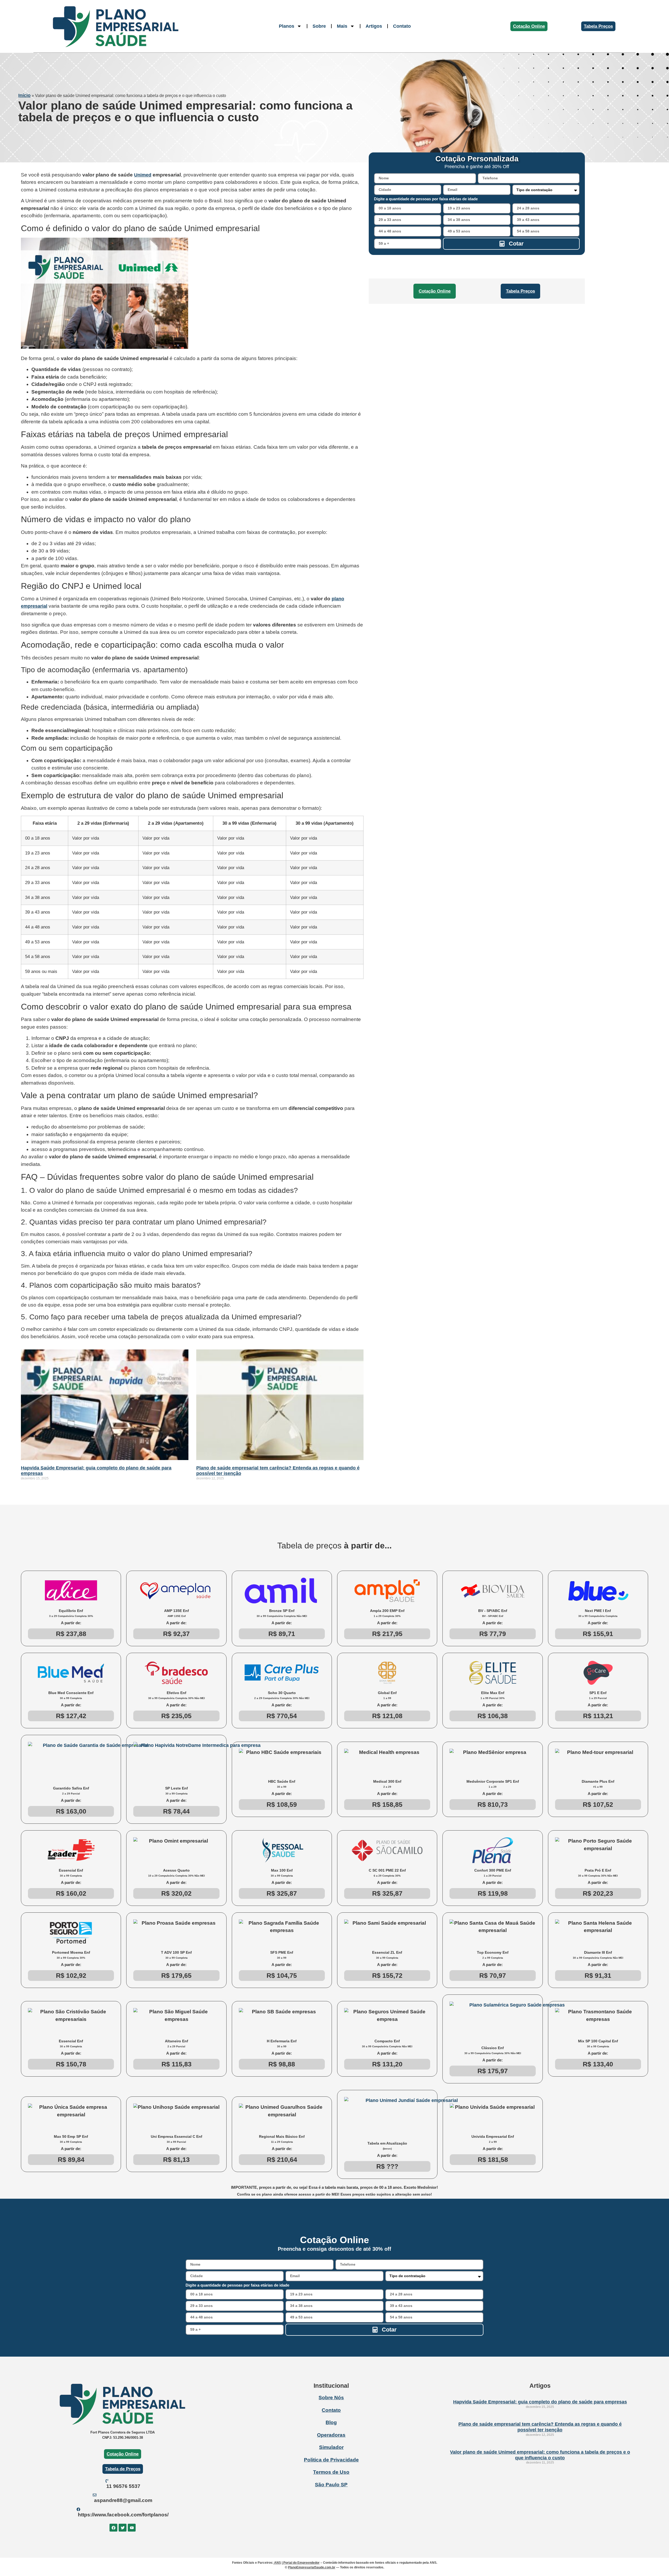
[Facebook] (113, 2528)
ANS (277, 2563)
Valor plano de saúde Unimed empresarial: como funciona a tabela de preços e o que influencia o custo (540, 2455)
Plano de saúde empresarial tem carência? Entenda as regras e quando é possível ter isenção (540, 2427)
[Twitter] (123, 2528)
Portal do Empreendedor (301, 2563)
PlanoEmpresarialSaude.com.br (312, 2567)
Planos (287, 26)
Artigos (374, 26)
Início (24, 95)
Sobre (319, 26)
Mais (342, 26)
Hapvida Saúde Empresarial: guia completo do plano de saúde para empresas (540, 2402)
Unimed (143, 175)
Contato (402, 26)
